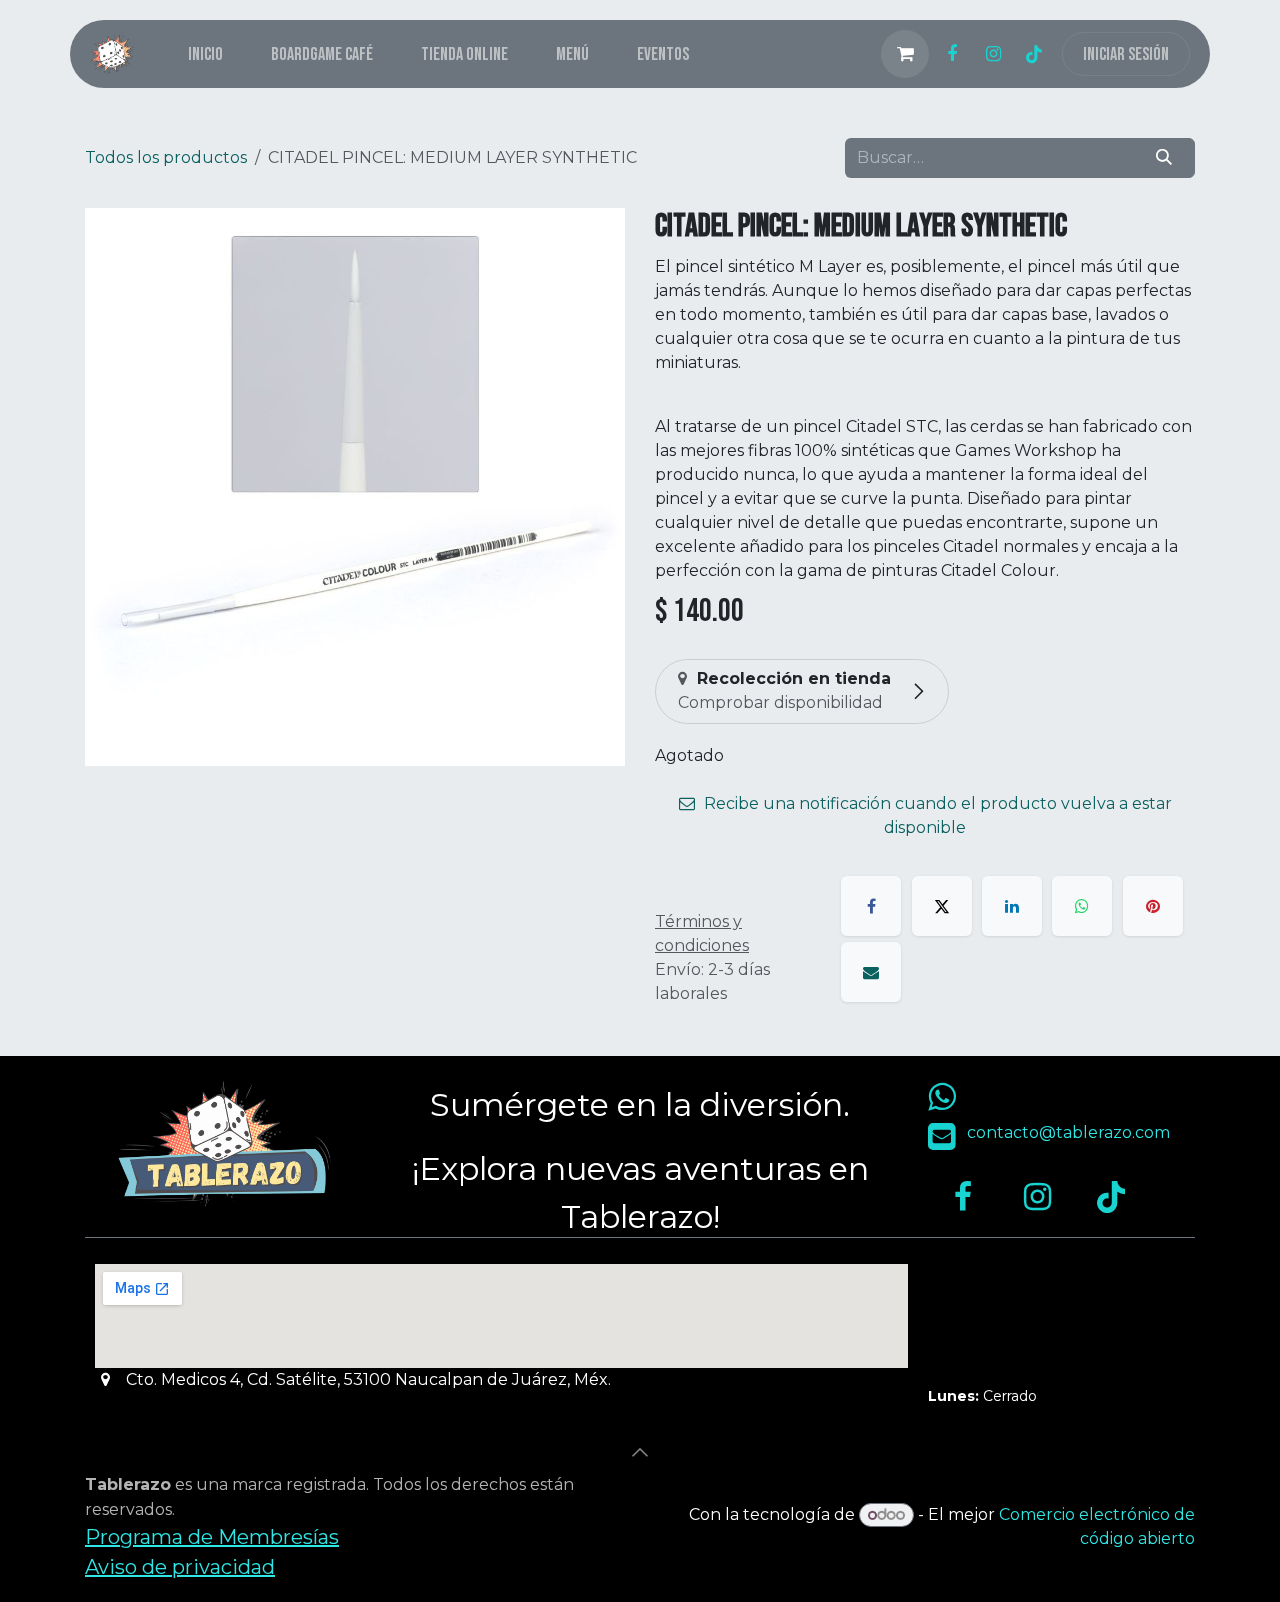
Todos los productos (166, 157)
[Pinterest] (1153, 906)
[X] (942, 906)
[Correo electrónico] (871, 972)
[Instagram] (993, 54)
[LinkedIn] (1012, 906)
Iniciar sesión (1126, 54)
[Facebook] (952, 54)
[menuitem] (205, 54)
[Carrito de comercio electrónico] (905, 54)
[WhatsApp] (1082, 906)
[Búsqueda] (1164, 158)
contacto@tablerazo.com (1068, 1132)
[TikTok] (1034, 54)
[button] (640, 1452)
